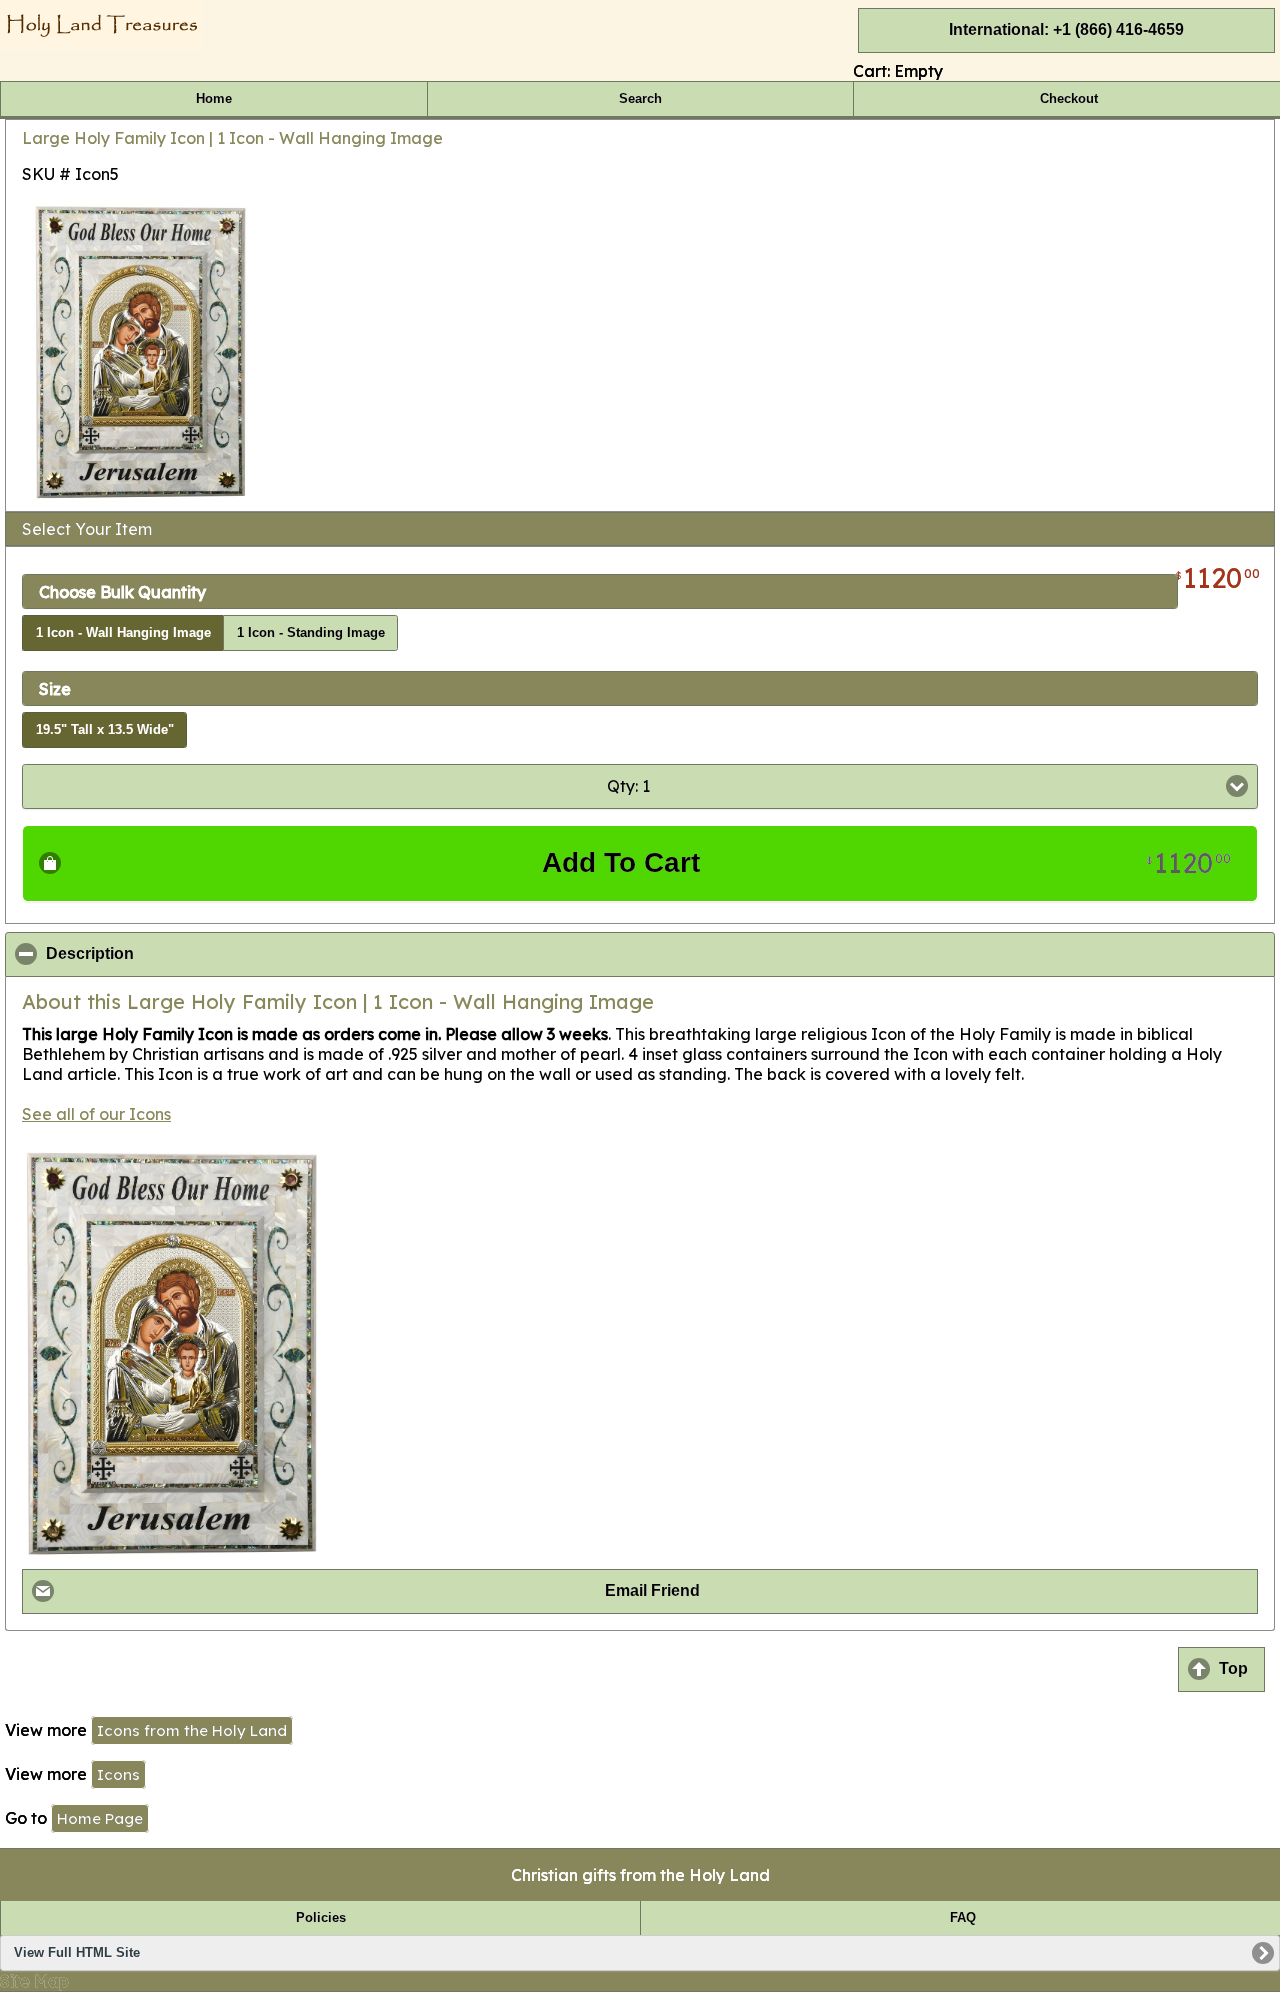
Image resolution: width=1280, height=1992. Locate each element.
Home (214, 99)
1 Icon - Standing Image (311, 633)
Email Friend (652, 1590)
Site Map (34, 1981)
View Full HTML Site (77, 1953)
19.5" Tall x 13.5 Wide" (105, 730)
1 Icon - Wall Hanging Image (123, 633)
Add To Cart (886, 862)
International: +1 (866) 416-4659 (1066, 29)
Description (187, 954)
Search (640, 99)
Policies (321, 1918)
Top (1233, 1668)
